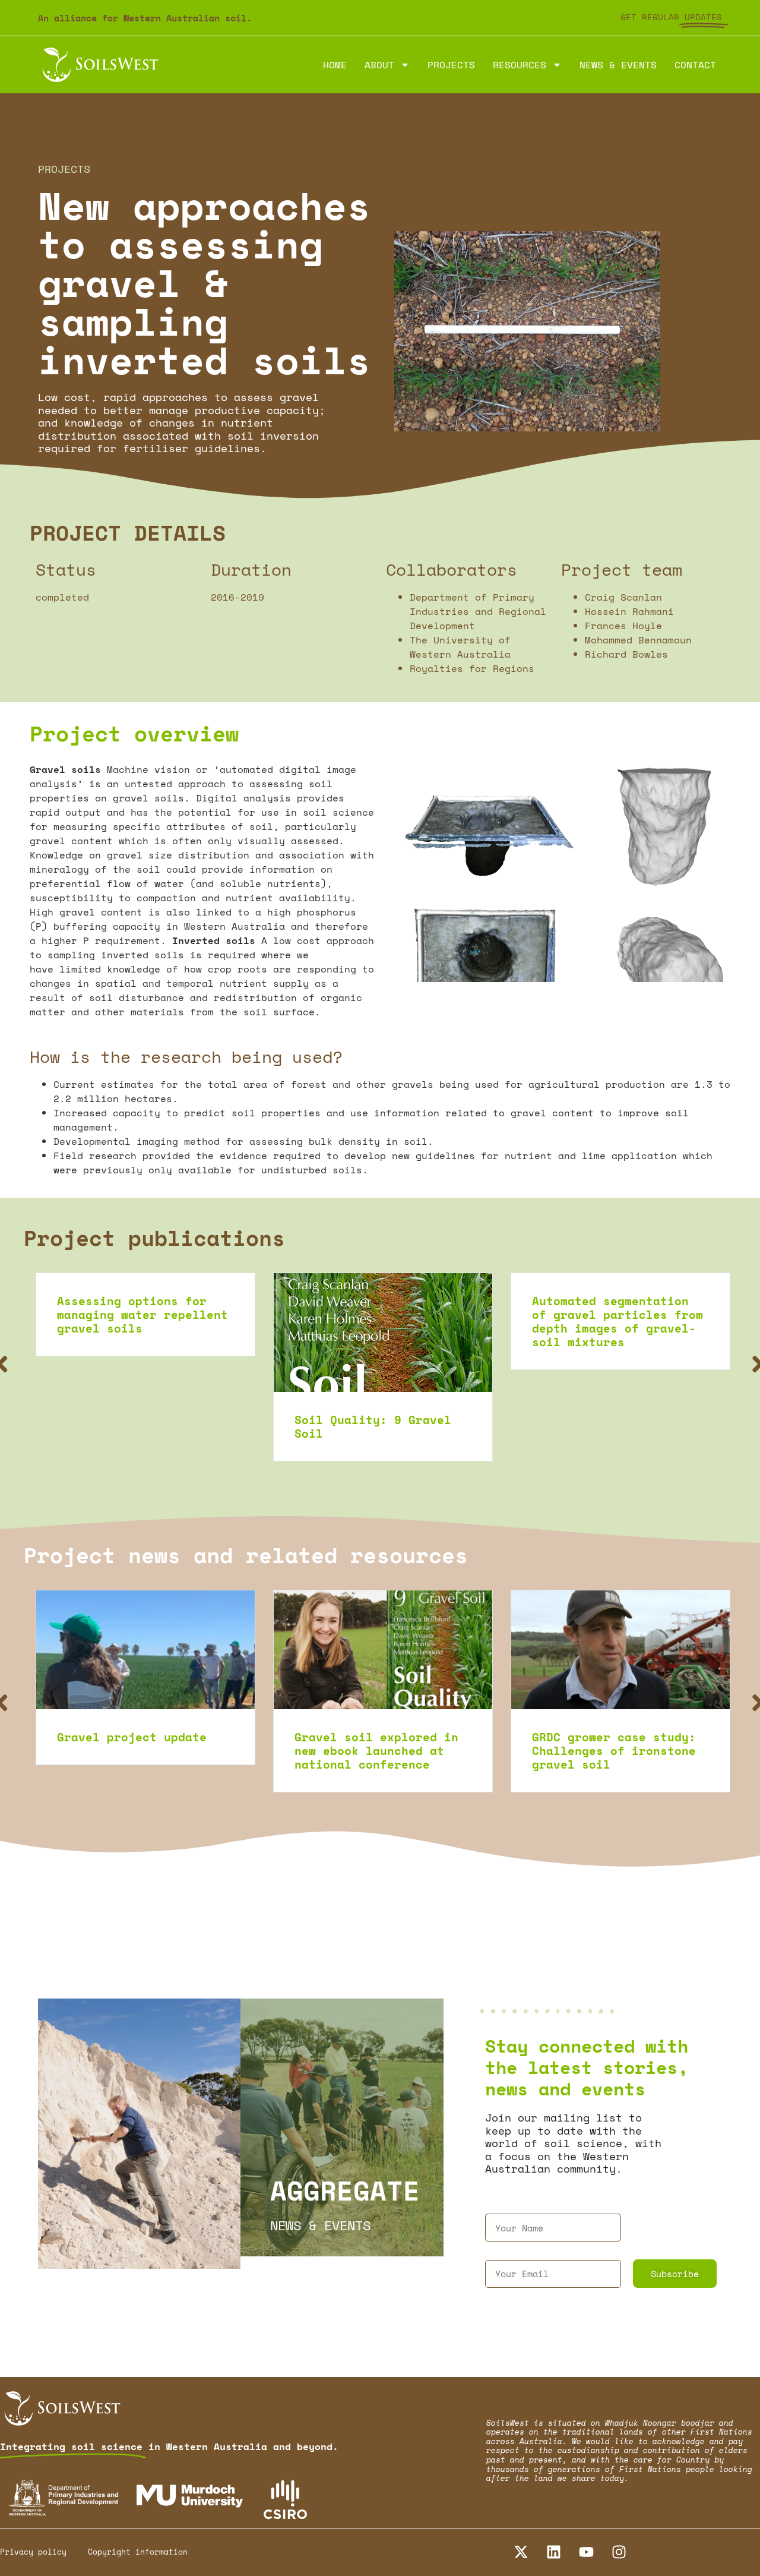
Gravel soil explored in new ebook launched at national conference (139, 1751)
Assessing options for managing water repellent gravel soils (617, 1314)
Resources (520, 65)
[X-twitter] (521, 2552)
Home (335, 65)
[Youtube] (587, 2552)
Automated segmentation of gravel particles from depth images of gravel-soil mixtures (380, 1321)
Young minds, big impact (614, 1737)
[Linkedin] (554, 2552)
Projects (451, 65)
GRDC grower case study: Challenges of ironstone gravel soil (376, 1751)
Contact (695, 65)
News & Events (618, 65)
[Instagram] (619, 2552)
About (379, 65)
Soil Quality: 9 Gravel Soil (135, 1426)
